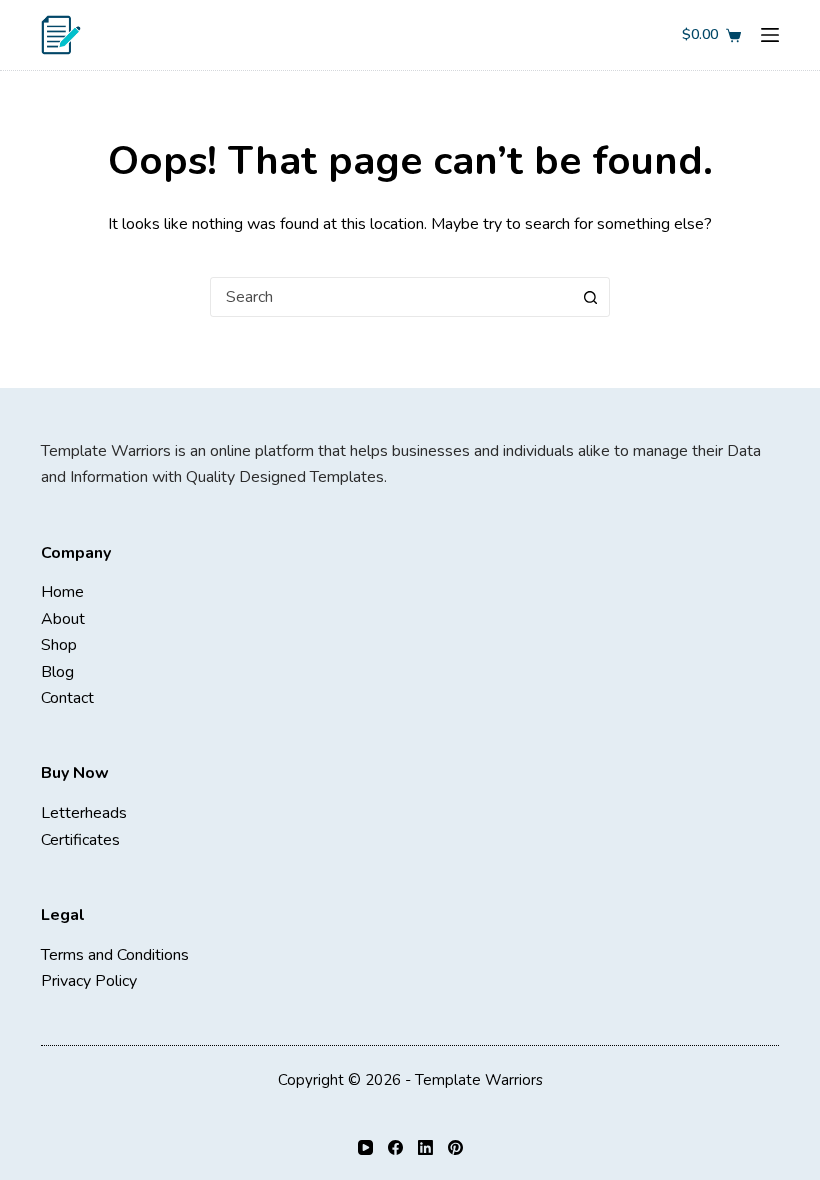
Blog (57, 672)
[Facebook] (395, 1147)
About (63, 619)
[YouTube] (365, 1147)
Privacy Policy (89, 981)
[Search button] (590, 297)
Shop (59, 645)
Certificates (80, 840)
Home (62, 592)
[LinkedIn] (425, 1147)
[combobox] (391, 297)
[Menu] (770, 35)
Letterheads (84, 813)
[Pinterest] (455, 1147)
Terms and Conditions (115, 955)
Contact (67, 698)
